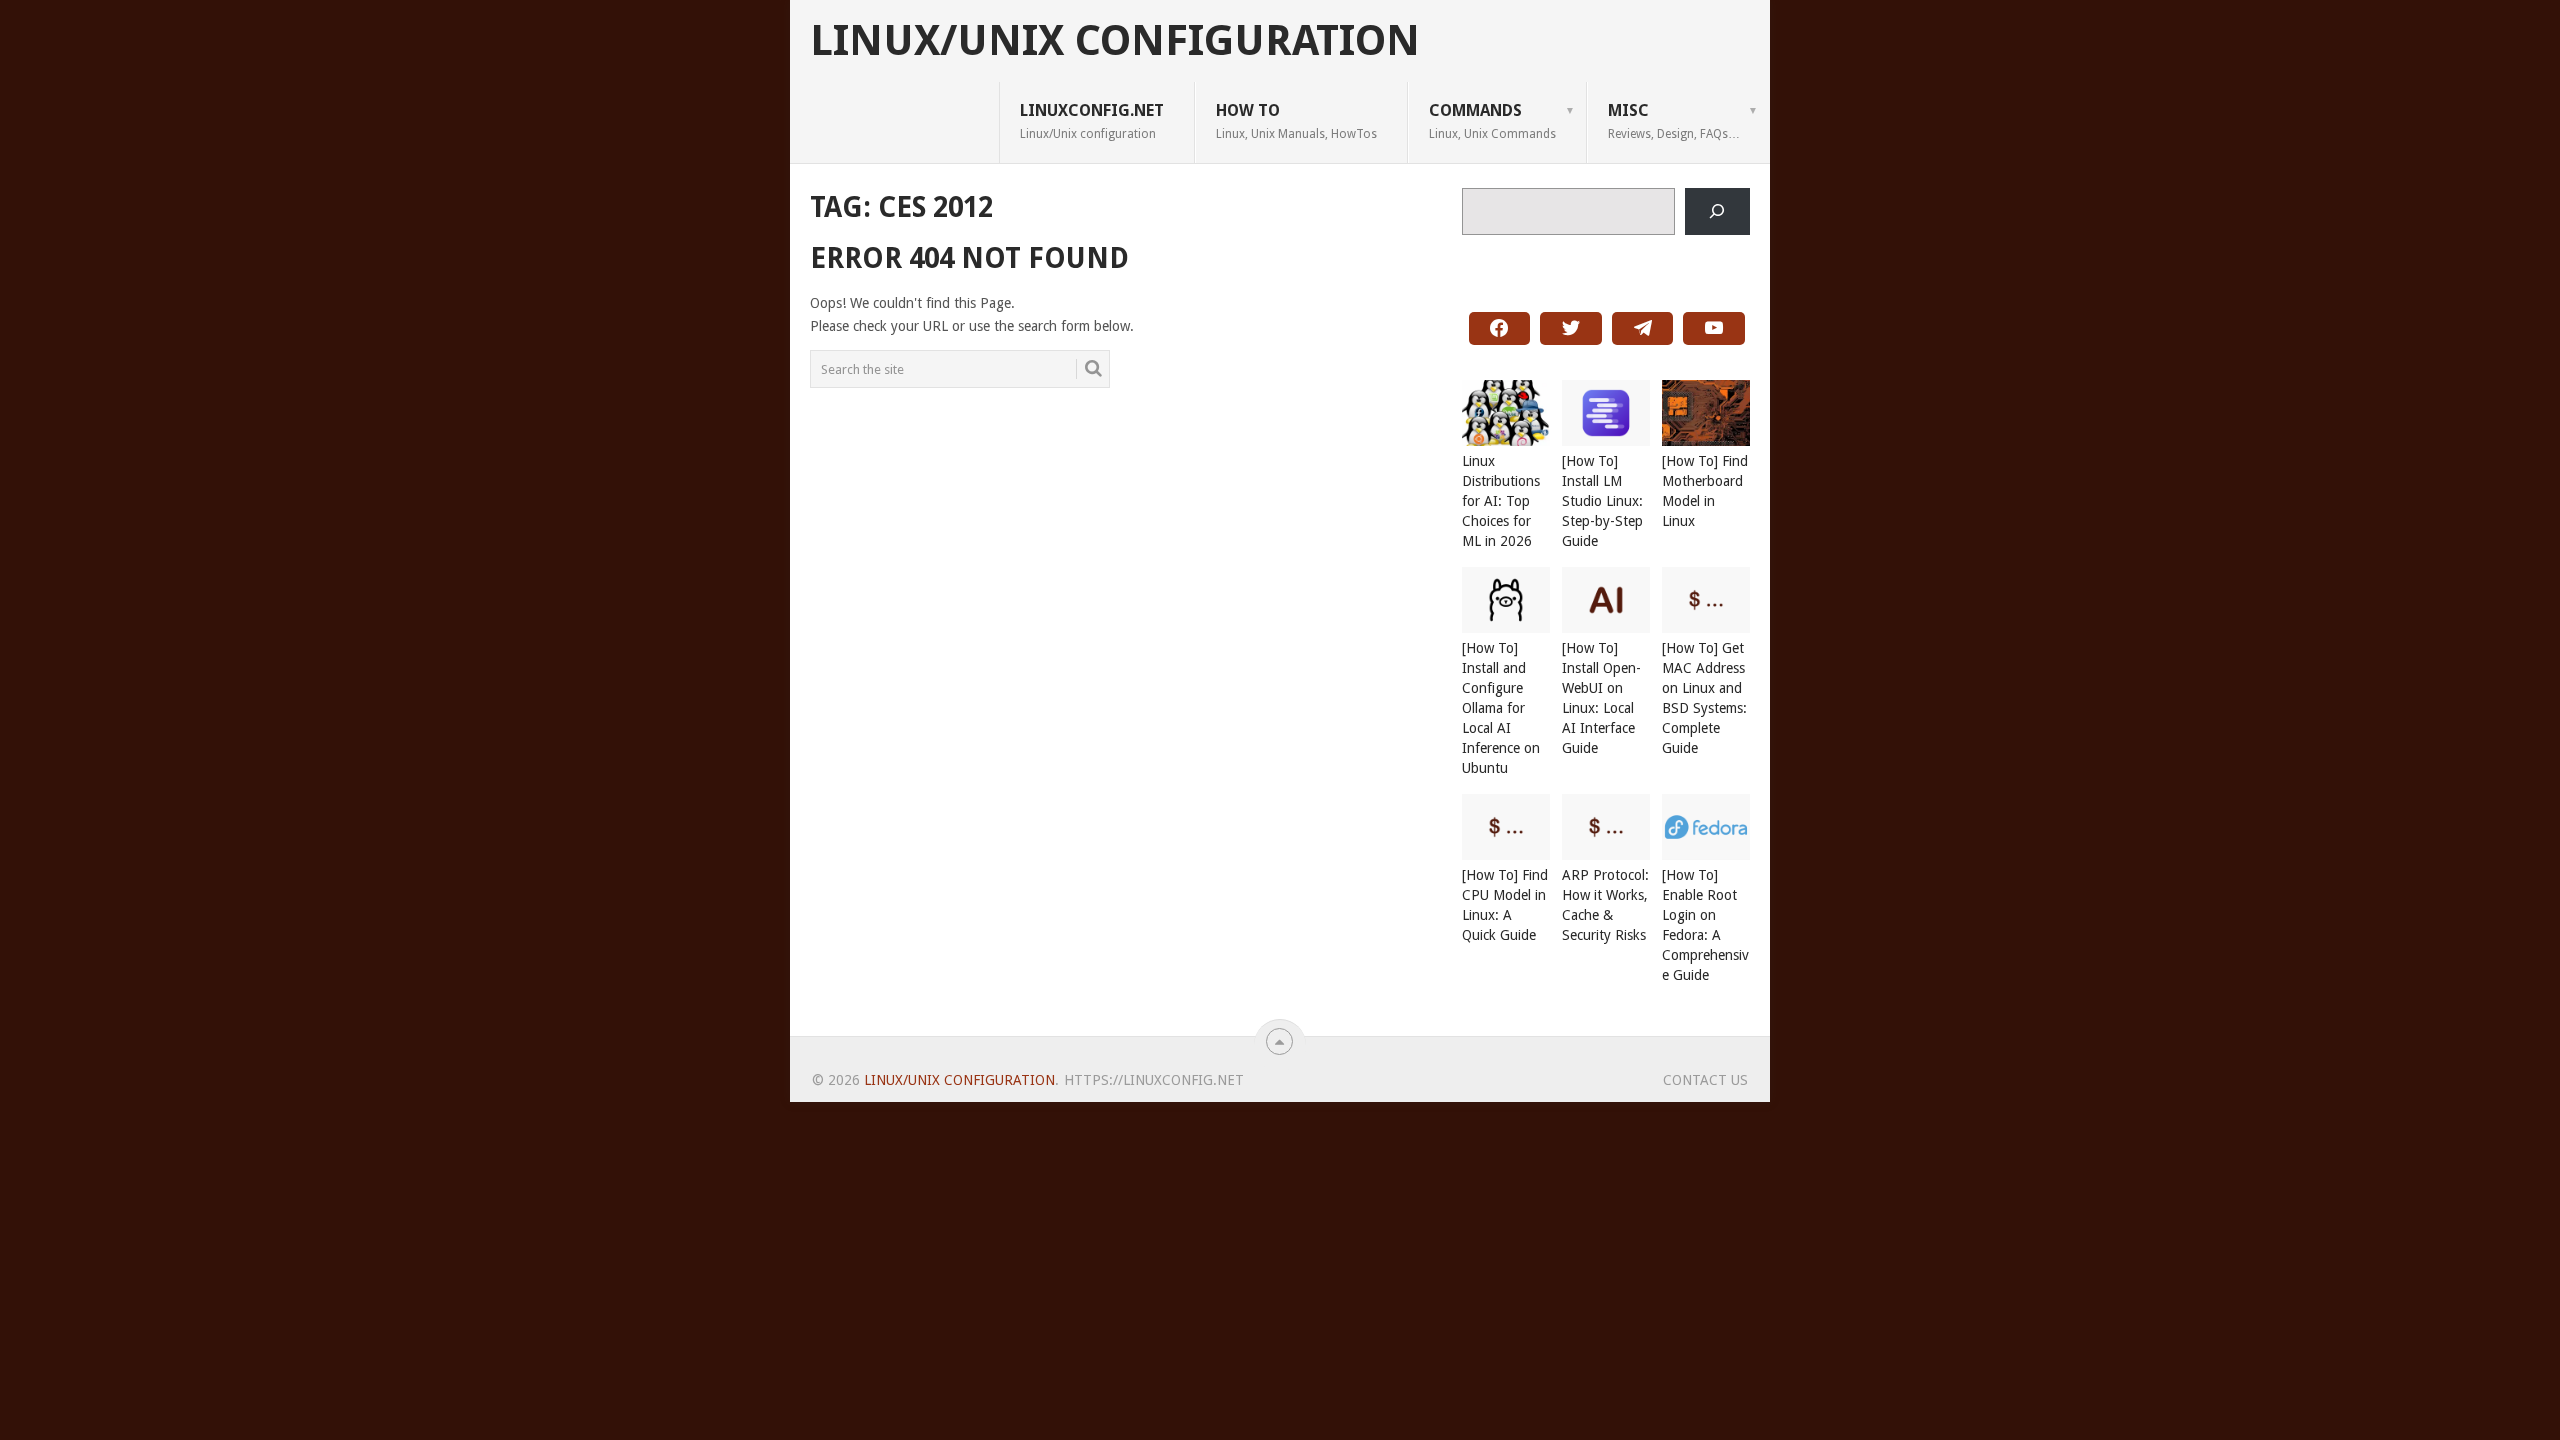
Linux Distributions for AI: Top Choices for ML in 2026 (1501, 501)
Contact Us (1705, 1080)
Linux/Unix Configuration (1115, 41)
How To (1296, 121)
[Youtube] (1714, 329)
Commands (1492, 121)
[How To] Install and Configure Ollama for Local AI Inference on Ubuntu (1501, 708)
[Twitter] (1571, 329)
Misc (1674, 121)
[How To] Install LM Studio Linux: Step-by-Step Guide (1602, 501)
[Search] (1717, 211)
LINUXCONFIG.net (1092, 121)
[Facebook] (1500, 329)
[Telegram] (1643, 329)
